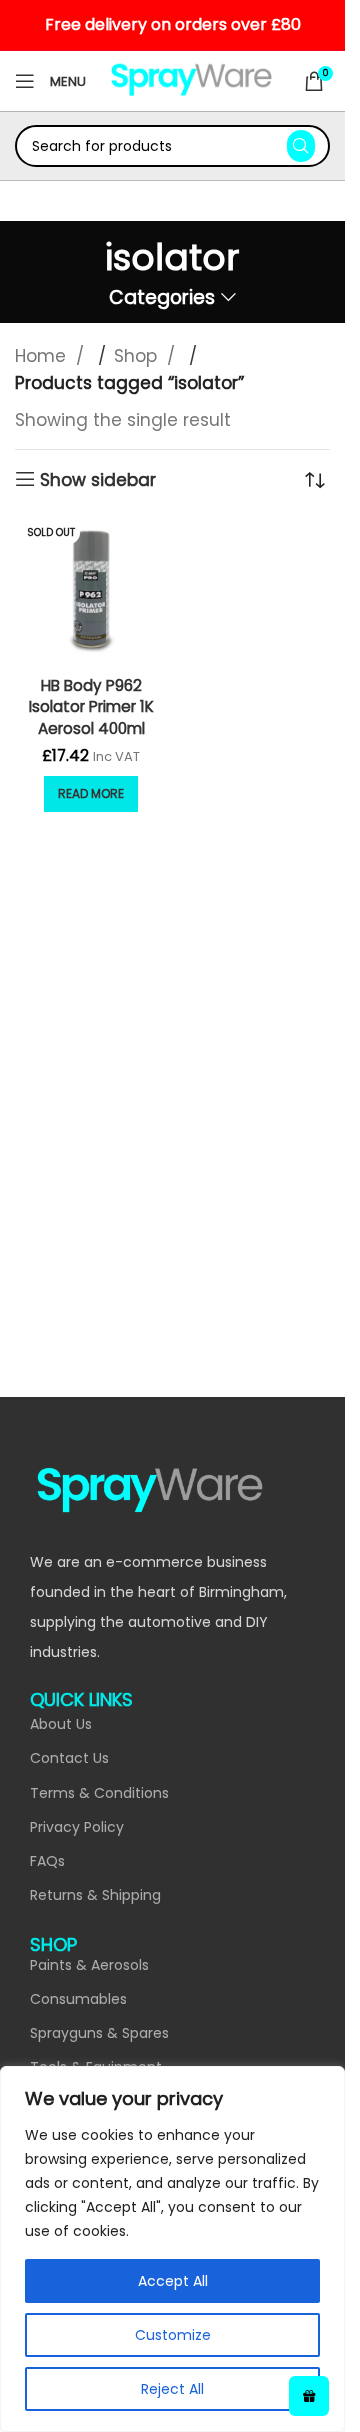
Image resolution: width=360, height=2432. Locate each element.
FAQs (47, 1861)
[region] (172, 2249)
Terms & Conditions (99, 1793)
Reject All (172, 2389)
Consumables (78, 1999)
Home (43, 356)
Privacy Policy (77, 1827)
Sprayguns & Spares (99, 2033)
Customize (173, 2335)
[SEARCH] (301, 146)
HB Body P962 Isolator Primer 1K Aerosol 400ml (91, 707)
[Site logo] (191, 80)
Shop (138, 356)
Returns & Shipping (95, 1895)
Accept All (173, 2281)
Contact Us (69, 1758)
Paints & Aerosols (89, 1965)
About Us (61, 1724)
